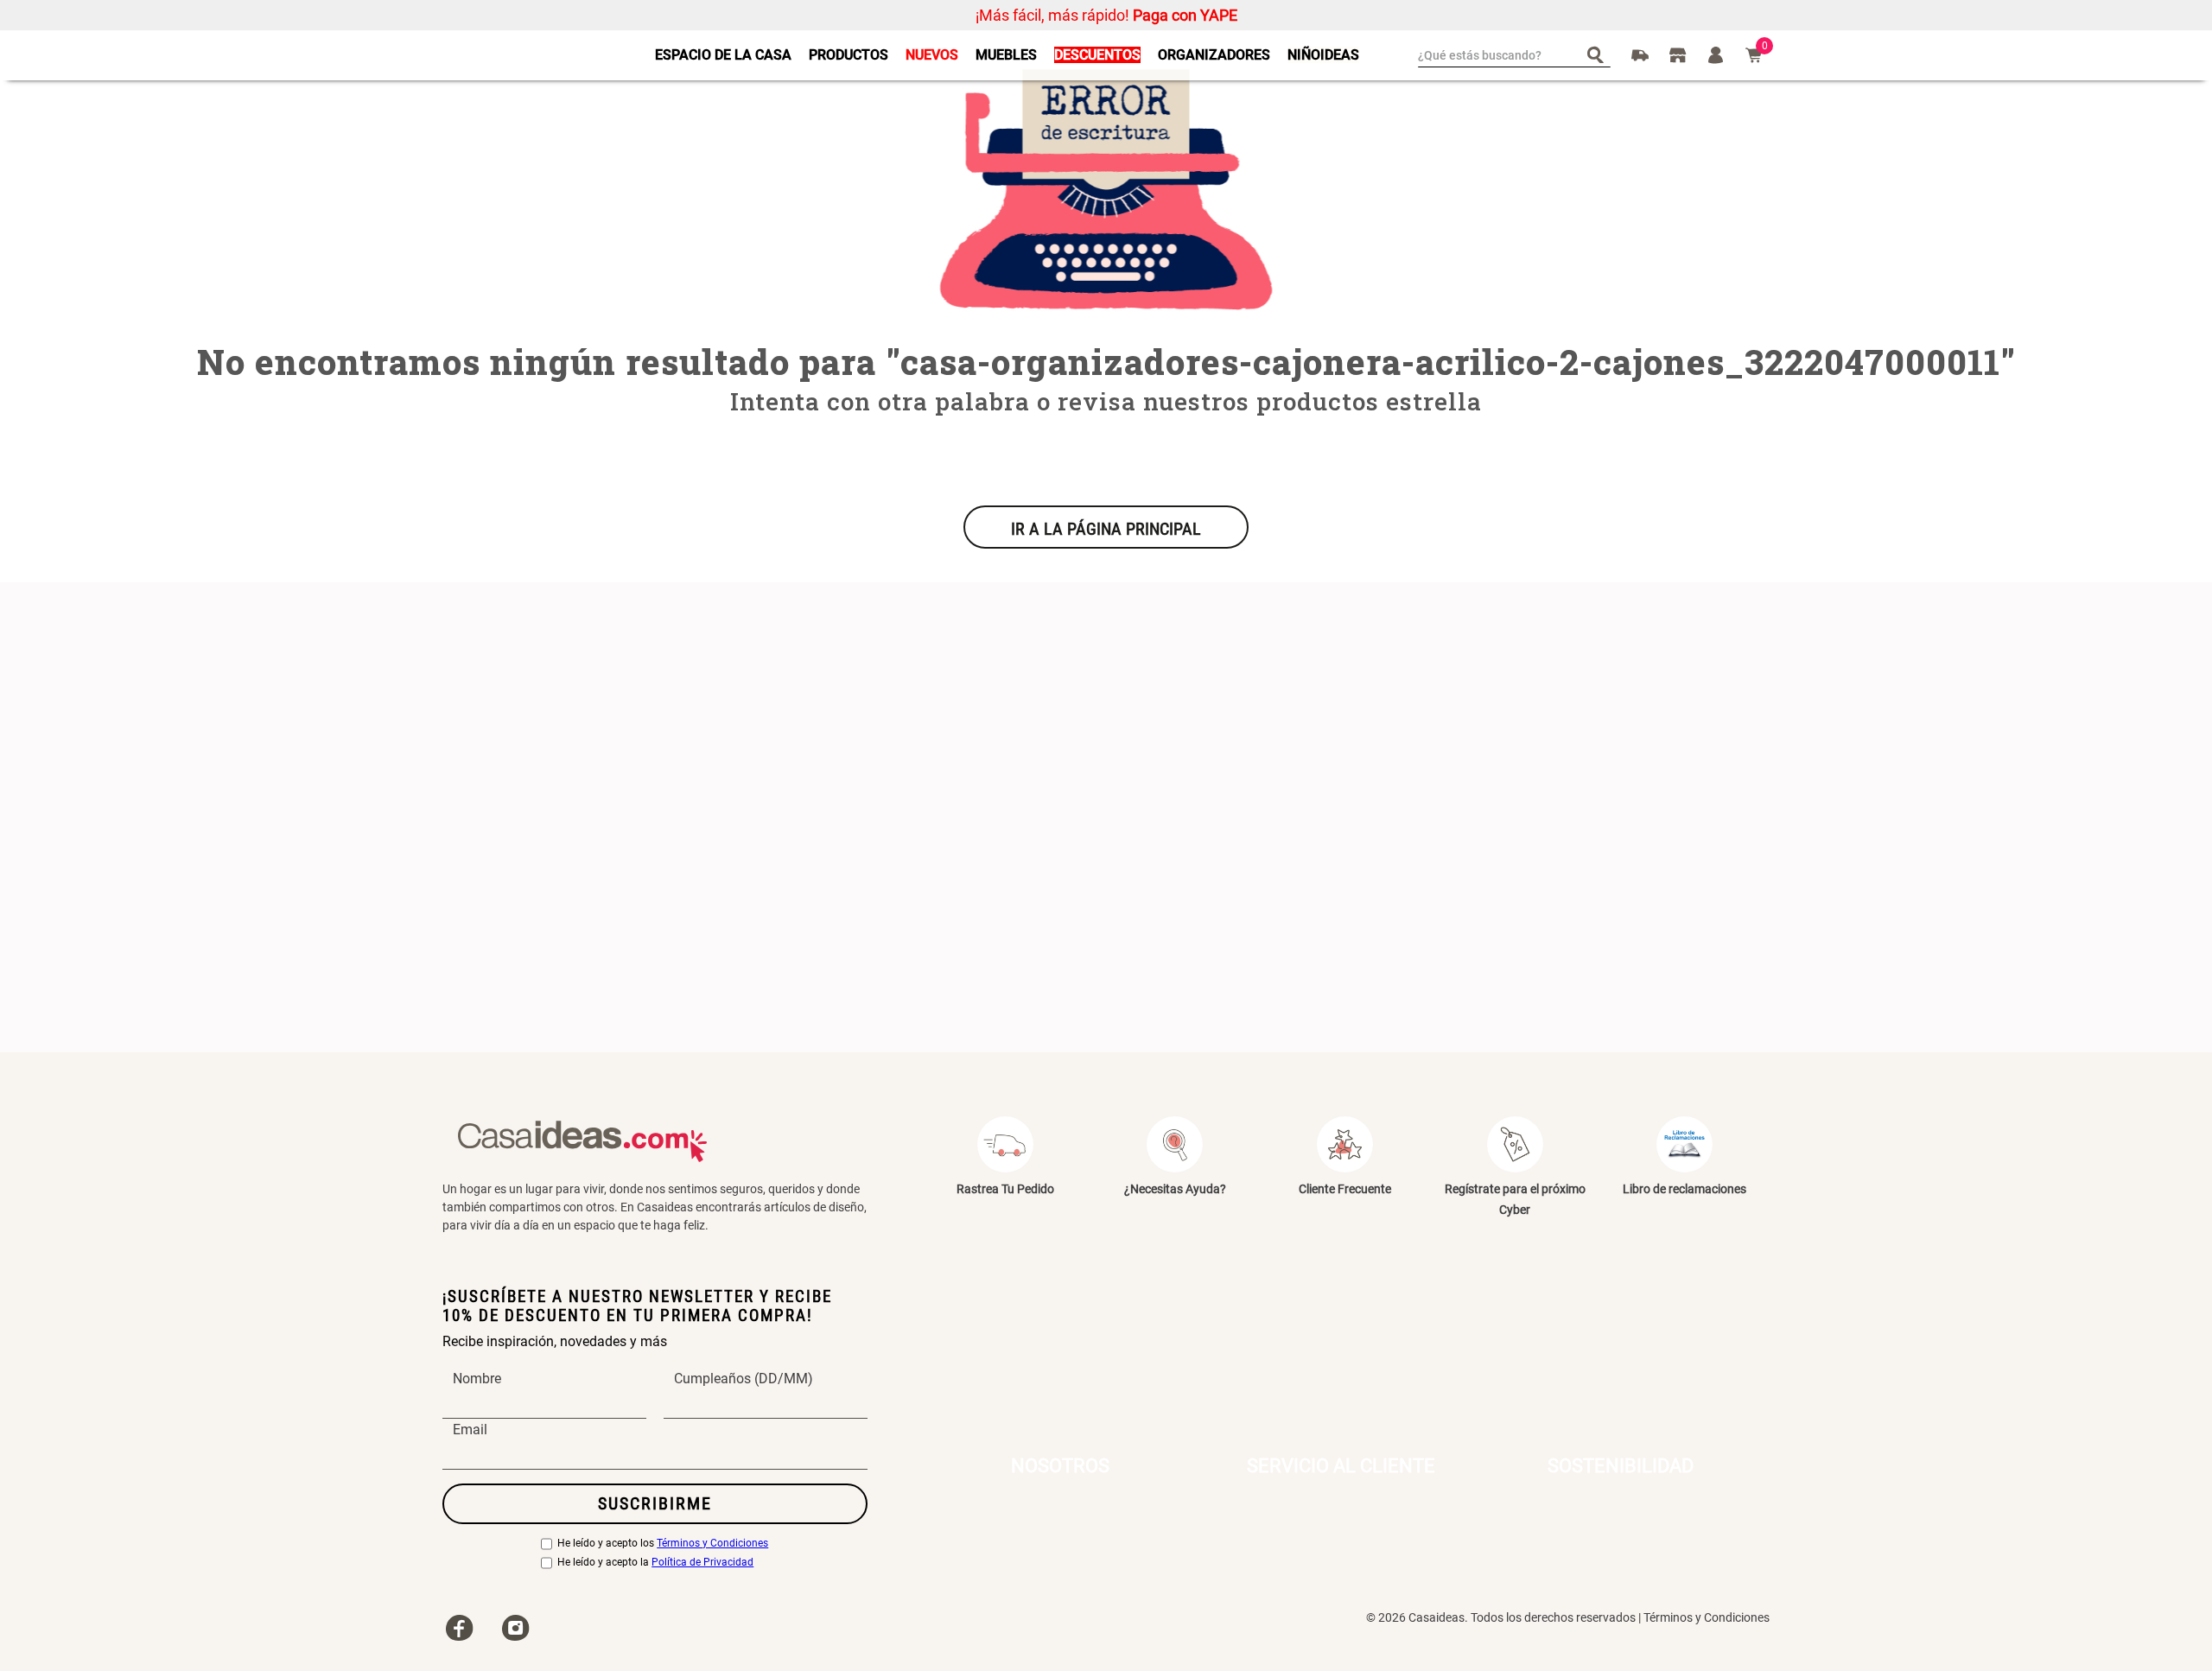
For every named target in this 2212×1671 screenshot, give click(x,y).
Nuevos (932, 55)
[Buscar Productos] (1599, 54)
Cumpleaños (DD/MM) (744, 1379)
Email (470, 1430)
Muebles (1006, 55)
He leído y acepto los (663, 1544)
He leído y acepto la (655, 1563)
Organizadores (1214, 55)
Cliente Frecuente (1345, 1189)
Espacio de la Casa (723, 55)
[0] (1754, 55)
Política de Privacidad (702, 1563)
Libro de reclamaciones (1684, 1189)
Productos (849, 55)
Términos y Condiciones (712, 1544)
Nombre (477, 1379)
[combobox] (1514, 55)
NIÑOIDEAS (1323, 55)
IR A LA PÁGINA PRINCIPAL (1106, 529)
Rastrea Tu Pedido (1005, 1189)
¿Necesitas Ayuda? (1175, 1189)
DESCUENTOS (1097, 55)
